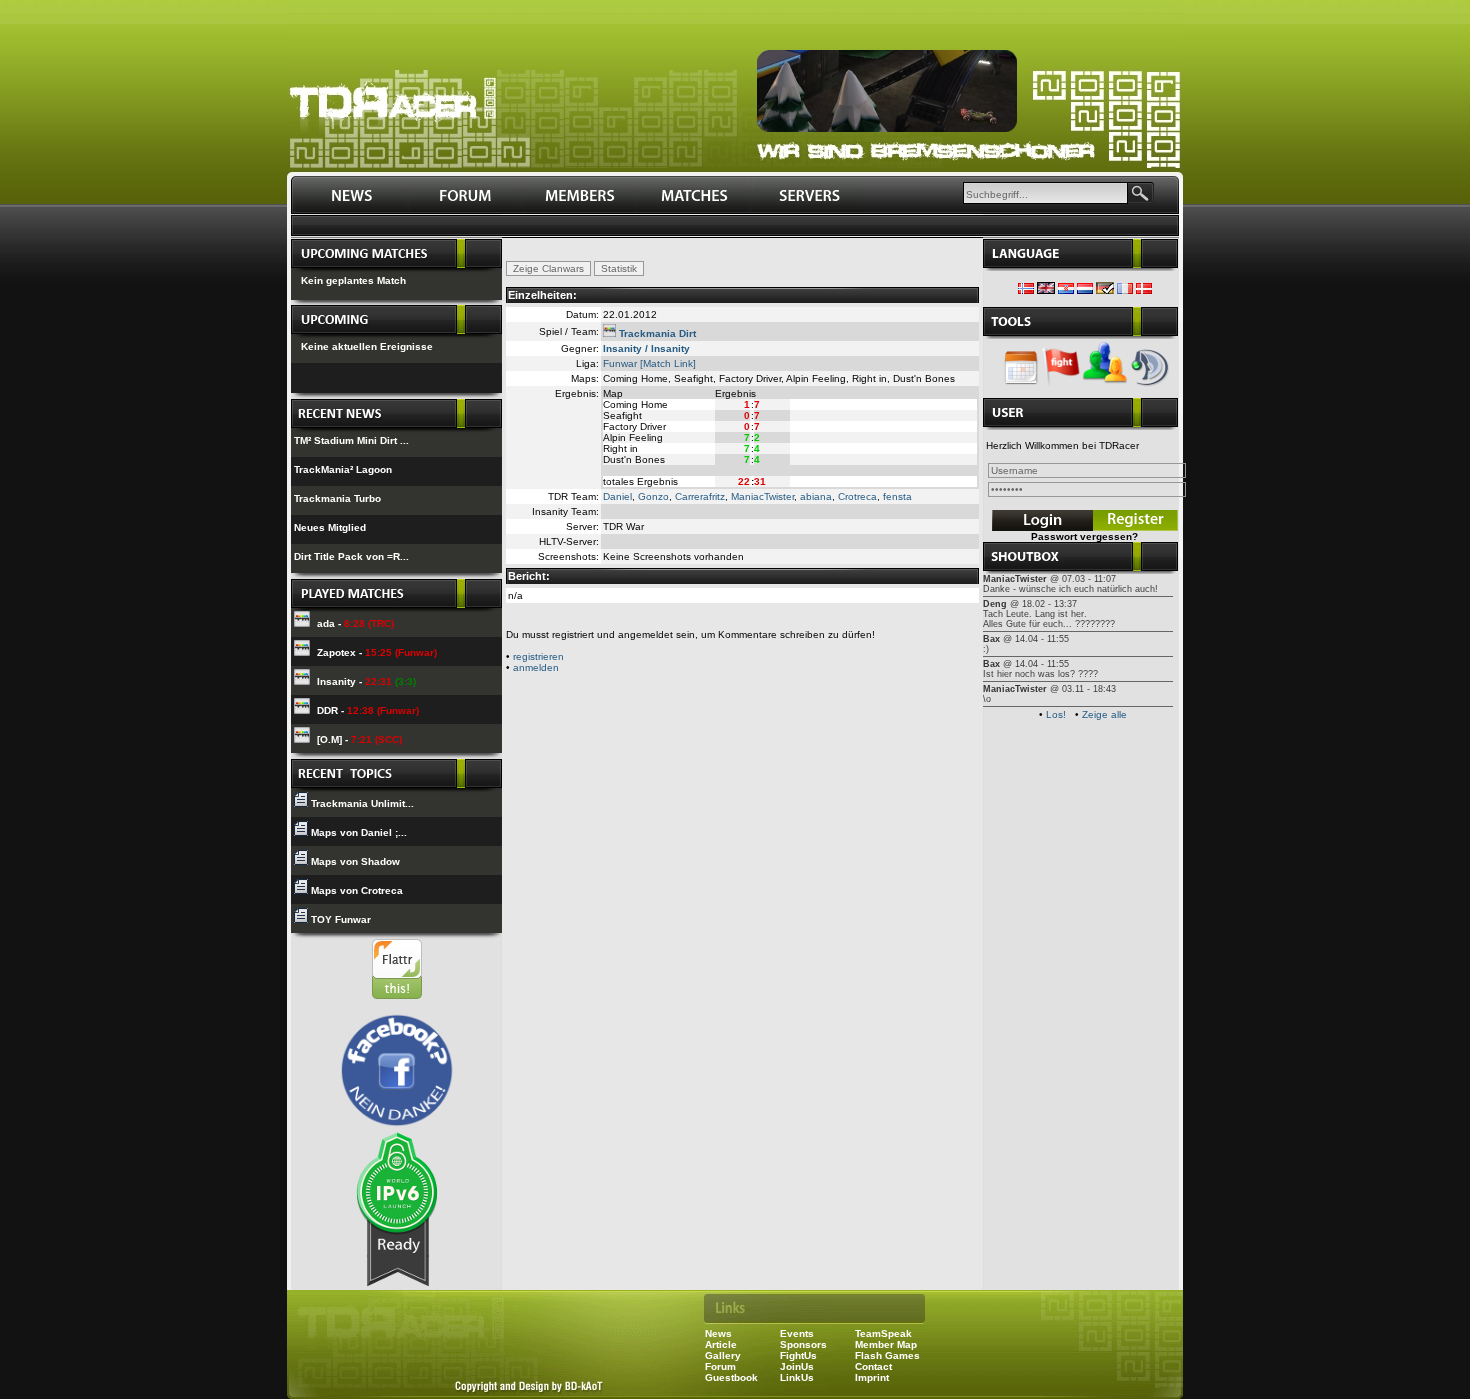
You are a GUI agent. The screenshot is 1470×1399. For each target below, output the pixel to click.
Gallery (723, 1355)
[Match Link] (668, 363)
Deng (995, 604)
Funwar (620, 363)
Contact (873, 1366)
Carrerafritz (700, 496)
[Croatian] (1066, 290)
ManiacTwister (762, 496)
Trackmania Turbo (337, 498)
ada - (355, 623)
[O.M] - (359, 739)
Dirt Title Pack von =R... (351, 556)
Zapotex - (377, 652)
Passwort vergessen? (1084, 536)
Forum (720, 1366)
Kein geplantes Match (353, 280)
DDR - (368, 710)
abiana (816, 496)
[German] (1105, 290)
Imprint (872, 1377)
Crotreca (857, 496)
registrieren (538, 656)
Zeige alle (1104, 714)
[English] (1046, 290)
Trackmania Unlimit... (362, 803)
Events (797, 1333)
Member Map (886, 1344)
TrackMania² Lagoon (343, 469)
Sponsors (803, 1344)
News (718, 1333)
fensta (897, 496)
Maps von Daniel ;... (359, 832)
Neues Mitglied (330, 527)
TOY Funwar (341, 919)
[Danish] (1144, 290)
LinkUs (797, 1377)
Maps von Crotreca (357, 890)
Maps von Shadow (355, 861)
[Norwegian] (1026, 290)
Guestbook (731, 1377)
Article (721, 1344)
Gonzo (653, 496)
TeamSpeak (883, 1333)
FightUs (798, 1355)
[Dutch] (1085, 290)
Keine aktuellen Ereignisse (367, 346)
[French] (1125, 290)
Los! (1056, 714)
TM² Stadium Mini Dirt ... (351, 440)
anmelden (536, 667)
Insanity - (366, 681)
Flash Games (887, 1355)
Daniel (617, 496)
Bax (991, 639)
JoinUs (797, 1366)
